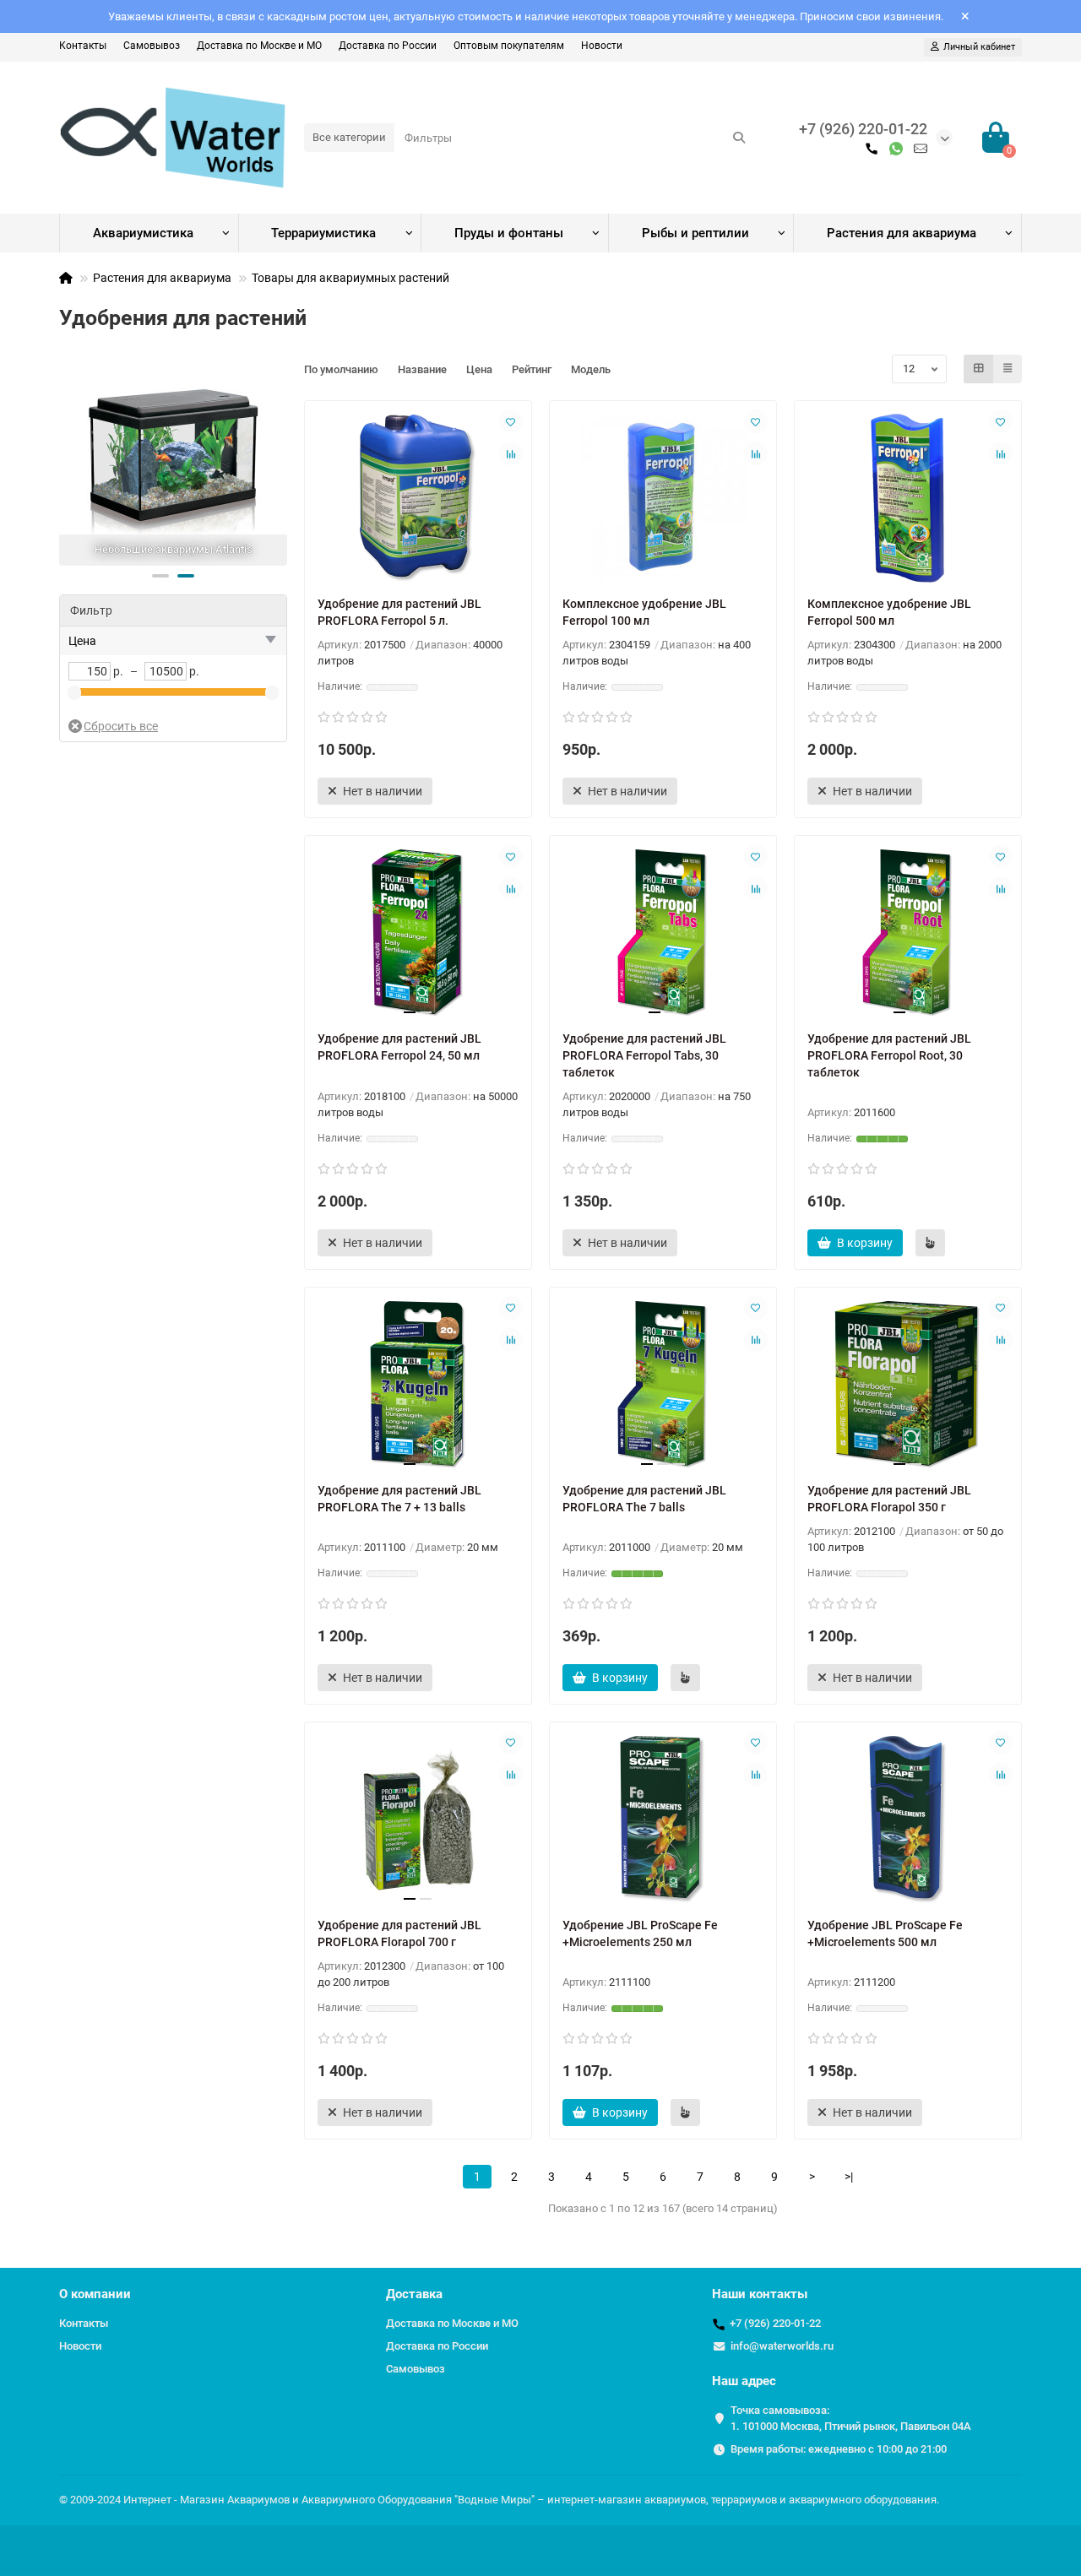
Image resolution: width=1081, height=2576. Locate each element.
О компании (95, 2294)
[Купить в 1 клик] (930, 1243)
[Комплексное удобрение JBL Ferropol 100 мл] (663, 498)
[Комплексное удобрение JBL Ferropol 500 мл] (908, 498)
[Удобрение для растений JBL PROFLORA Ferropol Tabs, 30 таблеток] (663, 933)
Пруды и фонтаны (509, 233)
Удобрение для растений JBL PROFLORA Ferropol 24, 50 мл (399, 1047)
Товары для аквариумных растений (350, 278)
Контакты (83, 46)
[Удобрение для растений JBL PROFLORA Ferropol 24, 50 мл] (418, 933)
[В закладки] (511, 421)
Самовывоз (152, 46)
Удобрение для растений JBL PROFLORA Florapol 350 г (889, 1499)
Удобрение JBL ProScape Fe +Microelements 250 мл (640, 1933)
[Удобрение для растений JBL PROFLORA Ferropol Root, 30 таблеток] (908, 933)
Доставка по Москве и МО (259, 46)
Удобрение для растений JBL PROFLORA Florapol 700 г (399, 1933)
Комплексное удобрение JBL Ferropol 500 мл (889, 612)
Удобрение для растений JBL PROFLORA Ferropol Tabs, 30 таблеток (644, 1055)
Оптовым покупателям (509, 46)
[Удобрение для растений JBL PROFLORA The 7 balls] (663, 1385)
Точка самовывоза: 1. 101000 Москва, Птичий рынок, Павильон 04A (851, 2418)
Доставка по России (388, 46)
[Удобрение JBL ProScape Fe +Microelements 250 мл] (663, 1819)
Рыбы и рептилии (695, 233)
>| (849, 2177)
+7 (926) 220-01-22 (863, 129)
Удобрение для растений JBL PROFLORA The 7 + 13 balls (399, 1499)
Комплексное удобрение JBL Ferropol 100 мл (644, 612)
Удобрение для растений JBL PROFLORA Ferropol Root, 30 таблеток (889, 1055)
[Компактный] (1008, 369)
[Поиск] (739, 138)
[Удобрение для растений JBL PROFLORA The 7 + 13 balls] (418, 1385)
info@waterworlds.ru (782, 2346)
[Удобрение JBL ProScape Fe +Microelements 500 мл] (908, 1819)
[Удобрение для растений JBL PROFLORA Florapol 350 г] (908, 1385)
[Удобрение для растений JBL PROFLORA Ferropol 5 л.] (418, 498)
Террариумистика (323, 233)
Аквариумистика (143, 233)
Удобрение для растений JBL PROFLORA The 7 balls (644, 1499)
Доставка (414, 2294)
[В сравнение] (511, 453)
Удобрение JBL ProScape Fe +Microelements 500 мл (885, 1933)
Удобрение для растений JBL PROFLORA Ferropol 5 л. (399, 612)
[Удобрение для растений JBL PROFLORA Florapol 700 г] (418, 1819)
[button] (160, 576)
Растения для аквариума (902, 233)
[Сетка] (979, 369)
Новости (602, 46)
